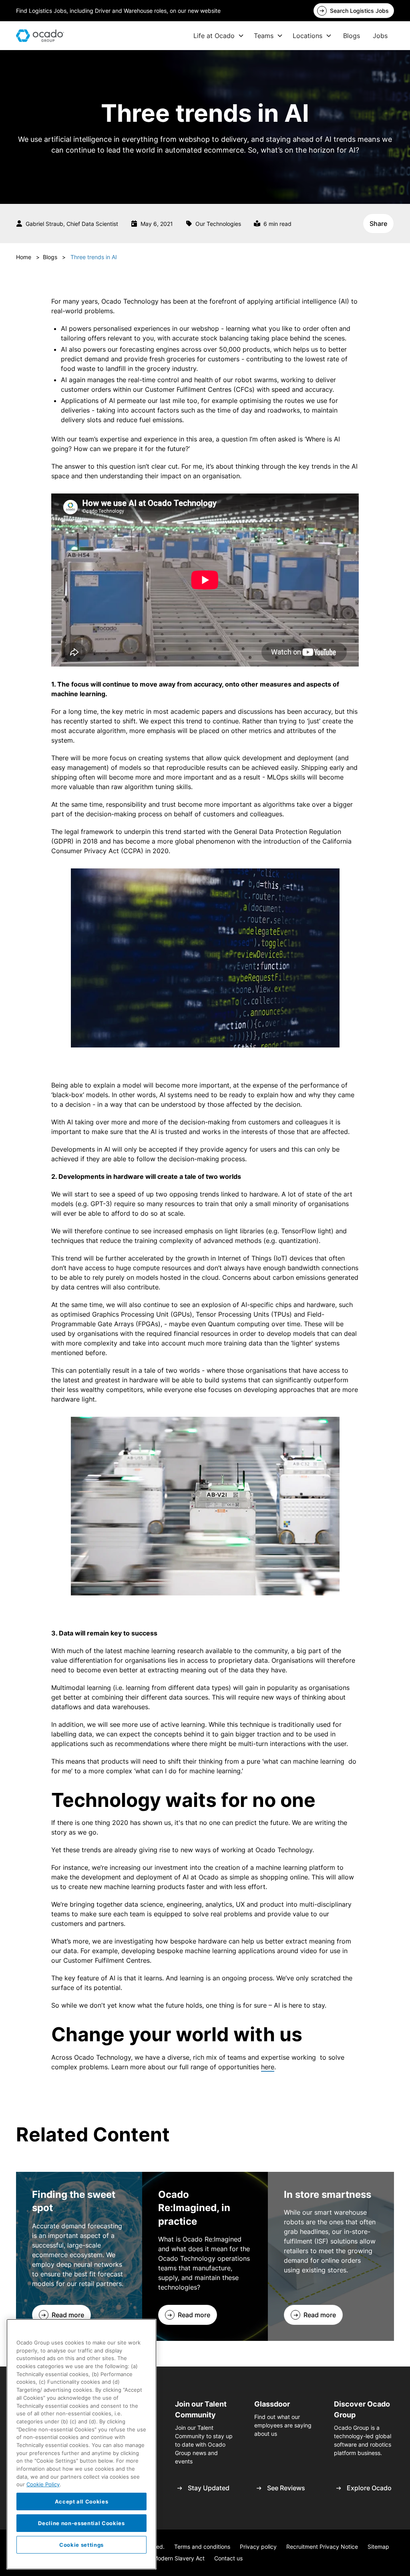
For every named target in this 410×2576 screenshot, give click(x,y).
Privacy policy (258, 2547)
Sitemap (378, 2547)
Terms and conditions (202, 2547)
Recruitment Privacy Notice (322, 2547)
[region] (81, 2444)
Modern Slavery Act (179, 2558)
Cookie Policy (43, 2484)
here (268, 2067)
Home (24, 257)
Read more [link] (68, 2315)
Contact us (228, 2558)
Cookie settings (81, 2545)
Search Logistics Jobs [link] (359, 11)
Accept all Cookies (82, 2501)
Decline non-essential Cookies (81, 2523)
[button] (219, 36)
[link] (354, 11)
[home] (40, 36)
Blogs (352, 36)
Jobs (380, 36)
